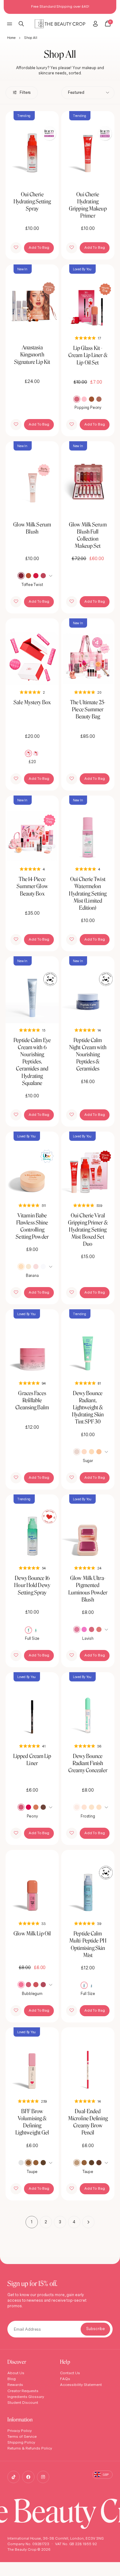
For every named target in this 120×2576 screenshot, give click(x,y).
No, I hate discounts (89, 1321)
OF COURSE (88, 1311)
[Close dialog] (115, 1260)
